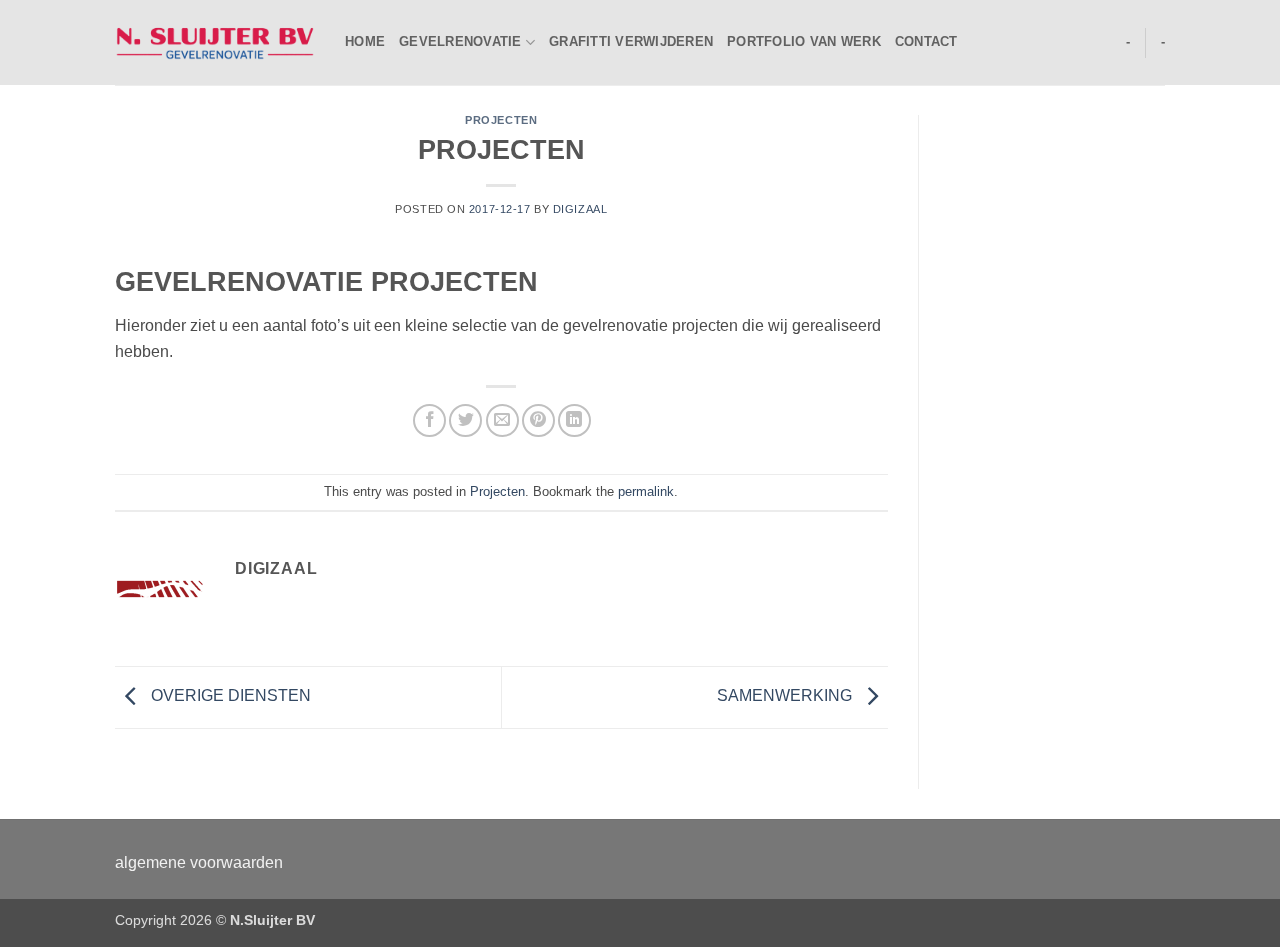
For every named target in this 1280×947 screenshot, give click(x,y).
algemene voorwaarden (199, 862)
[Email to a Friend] (502, 420)
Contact (926, 41)
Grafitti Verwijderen (631, 41)
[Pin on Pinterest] (538, 420)
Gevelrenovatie (460, 41)
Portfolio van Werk (804, 41)
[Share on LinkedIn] (574, 420)
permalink (646, 491)
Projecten (501, 120)
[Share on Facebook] (429, 420)
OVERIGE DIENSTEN (229, 695)
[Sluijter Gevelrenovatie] (215, 42)
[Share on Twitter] (465, 420)
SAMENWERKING (786, 695)
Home (365, 41)
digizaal (580, 209)
